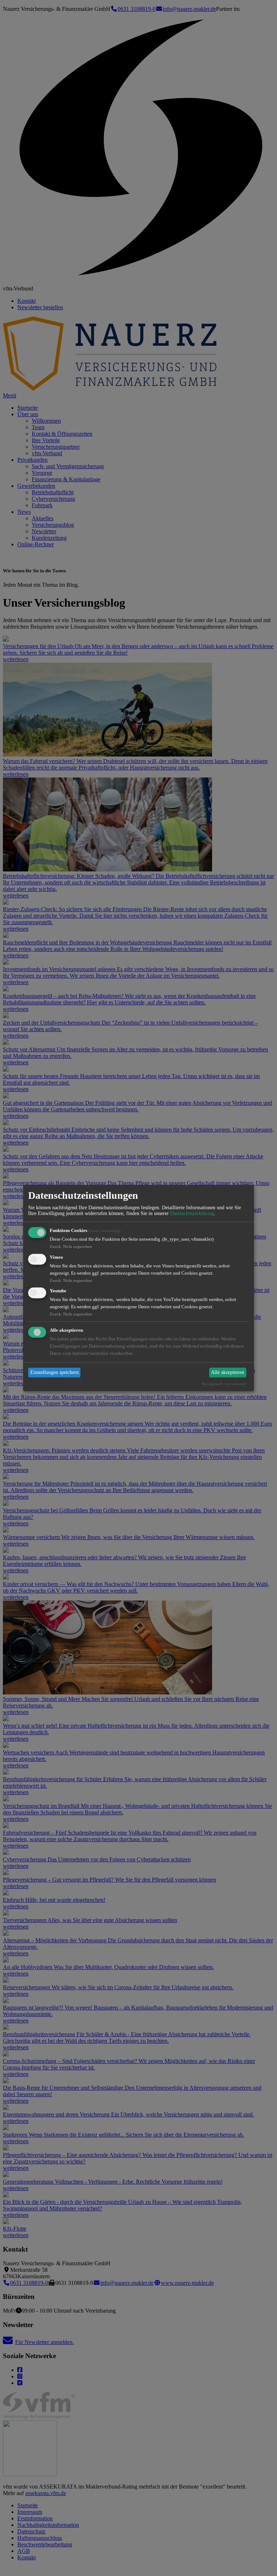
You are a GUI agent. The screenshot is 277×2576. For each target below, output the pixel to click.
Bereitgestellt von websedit (224, 1384)
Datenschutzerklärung (192, 1213)
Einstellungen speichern (54, 1372)
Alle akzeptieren (228, 1372)
